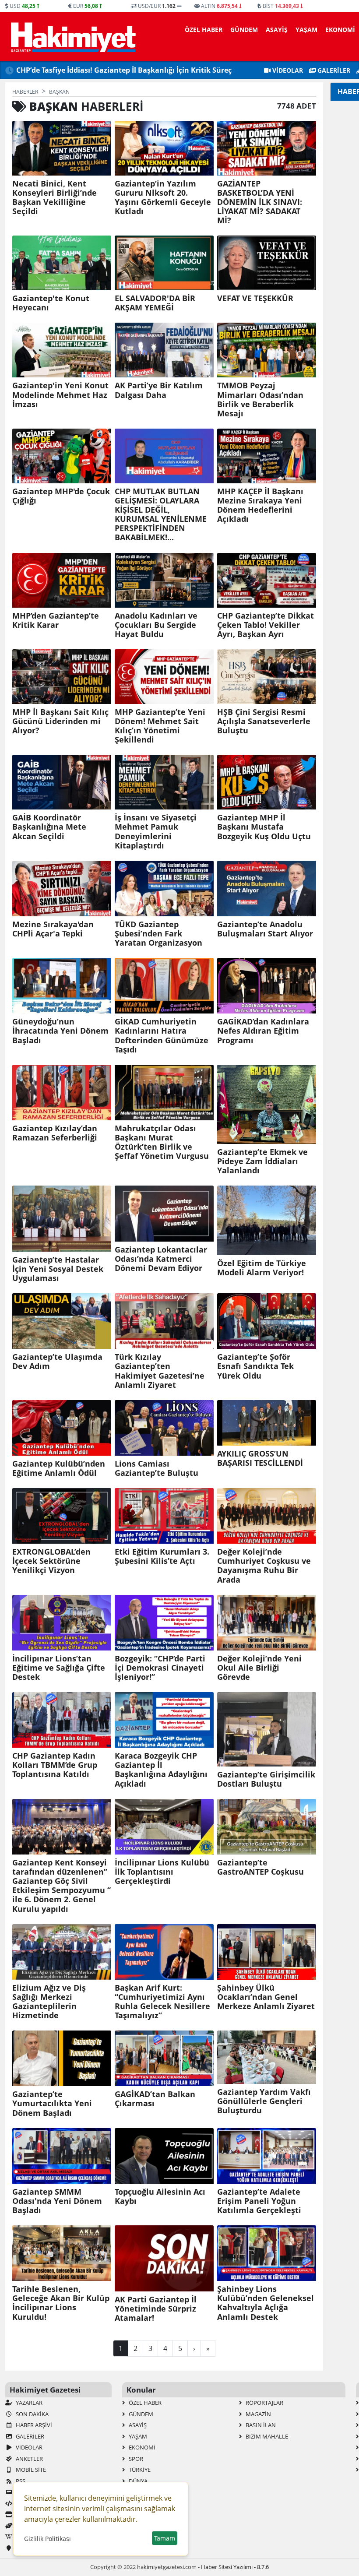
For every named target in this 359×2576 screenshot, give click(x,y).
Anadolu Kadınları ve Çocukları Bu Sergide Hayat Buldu (156, 625)
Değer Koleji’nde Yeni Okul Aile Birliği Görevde (259, 1668)
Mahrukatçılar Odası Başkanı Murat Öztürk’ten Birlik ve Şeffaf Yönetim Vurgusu (162, 1142)
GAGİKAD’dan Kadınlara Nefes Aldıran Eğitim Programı (263, 1031)
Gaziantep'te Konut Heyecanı (51, 303)
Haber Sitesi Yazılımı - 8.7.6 (235, 2567)
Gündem (244, 30)
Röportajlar (264, 2403)
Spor (135, 2459)
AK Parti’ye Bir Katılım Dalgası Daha (159, 390)
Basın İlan (260, 2425)
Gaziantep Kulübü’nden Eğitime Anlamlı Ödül (59, 1468)
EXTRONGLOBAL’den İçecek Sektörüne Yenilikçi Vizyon (51, 1561)
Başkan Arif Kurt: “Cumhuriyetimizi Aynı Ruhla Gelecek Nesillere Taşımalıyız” (162, 2002)
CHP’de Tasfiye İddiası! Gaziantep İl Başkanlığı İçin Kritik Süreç (124, 70)
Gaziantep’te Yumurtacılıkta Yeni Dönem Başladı (52, 2103)
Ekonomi (340, 30)
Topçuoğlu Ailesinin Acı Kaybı (160, 2196)
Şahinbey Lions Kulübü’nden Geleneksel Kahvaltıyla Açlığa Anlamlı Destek (266, 2303)
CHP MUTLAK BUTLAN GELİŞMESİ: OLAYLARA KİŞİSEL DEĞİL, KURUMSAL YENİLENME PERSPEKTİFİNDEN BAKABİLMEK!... (161, 515)
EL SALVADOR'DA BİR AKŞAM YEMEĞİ (155, 303)
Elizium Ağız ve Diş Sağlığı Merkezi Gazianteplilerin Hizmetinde (49, 2002)
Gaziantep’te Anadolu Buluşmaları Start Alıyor (265, 929)
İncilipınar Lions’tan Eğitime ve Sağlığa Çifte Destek (59, 1668)
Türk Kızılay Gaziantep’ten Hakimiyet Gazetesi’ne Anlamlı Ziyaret (160, 1371)
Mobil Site (30, 2470)
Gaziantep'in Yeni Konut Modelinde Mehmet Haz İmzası (60, 395)
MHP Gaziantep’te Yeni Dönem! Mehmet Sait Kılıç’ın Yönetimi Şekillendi (160, 726)
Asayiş (277, 30)
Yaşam (306, 30)
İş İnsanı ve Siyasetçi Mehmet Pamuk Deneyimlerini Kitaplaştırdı (156, 831)
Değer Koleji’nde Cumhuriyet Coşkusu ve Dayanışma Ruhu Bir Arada (264, 1566)
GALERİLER (333, 70)
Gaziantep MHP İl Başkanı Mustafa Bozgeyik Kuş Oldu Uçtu (264, 827)
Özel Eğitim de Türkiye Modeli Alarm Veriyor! (262, 1268)
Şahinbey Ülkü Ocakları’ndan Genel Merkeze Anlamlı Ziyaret (266, 1997)
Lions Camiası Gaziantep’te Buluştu (157, 1468)
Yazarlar (28, 2403)
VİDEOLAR (287, 70)
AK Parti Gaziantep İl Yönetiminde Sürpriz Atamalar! (156, 2309)
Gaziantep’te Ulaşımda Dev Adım (57, 1362)
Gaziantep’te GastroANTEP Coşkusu (260, 1867)
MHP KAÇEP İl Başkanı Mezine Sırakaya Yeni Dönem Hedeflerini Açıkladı (260, 505)
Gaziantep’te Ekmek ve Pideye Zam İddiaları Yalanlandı (262, 1161)
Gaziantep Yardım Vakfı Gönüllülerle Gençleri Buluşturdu (264, 2101)
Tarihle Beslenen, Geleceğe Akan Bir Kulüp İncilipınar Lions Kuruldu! (61, 2303)
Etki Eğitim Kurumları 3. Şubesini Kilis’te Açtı (162, 1556)
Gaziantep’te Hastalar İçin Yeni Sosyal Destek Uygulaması (58, 1269)
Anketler (29, 2459)
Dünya (137, 2481)
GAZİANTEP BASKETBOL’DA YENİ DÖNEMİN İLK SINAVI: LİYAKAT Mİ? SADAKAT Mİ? (260, 202)
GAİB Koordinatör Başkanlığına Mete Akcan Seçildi (49, 827)
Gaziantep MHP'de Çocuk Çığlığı (61, 496)
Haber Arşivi (33, 2425)
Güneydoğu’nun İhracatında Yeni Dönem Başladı (60, 1031)
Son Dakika (32, 2414)
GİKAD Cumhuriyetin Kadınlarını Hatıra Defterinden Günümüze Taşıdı (162, 1035)
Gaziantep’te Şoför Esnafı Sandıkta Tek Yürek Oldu (255, 1366)
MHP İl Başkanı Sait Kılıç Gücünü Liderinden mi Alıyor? (60, 721)
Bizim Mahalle (266, 2436)
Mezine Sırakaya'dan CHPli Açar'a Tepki (53, 929)
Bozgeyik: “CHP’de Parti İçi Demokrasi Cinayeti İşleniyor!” (160, 1668)
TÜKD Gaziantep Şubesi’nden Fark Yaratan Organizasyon (158, 934)
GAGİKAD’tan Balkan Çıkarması (155, 2099)
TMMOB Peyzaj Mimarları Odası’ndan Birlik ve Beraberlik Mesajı (260, 399)
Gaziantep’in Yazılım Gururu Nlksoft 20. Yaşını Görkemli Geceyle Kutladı (163, 197)
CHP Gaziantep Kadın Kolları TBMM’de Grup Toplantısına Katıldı (55, 1765)
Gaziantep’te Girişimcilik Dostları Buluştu (266, 1779)
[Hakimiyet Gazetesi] (72, 37)
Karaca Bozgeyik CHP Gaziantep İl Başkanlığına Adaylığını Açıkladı (161, 1770)
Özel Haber (204, 30)
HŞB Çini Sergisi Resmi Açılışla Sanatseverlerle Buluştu (264, 721)
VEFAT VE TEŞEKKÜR (255, 298)
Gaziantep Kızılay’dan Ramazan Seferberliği (55, 1133)
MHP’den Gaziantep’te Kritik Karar (56, 620)
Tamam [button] (165, 2538)
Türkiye (139, 2470)
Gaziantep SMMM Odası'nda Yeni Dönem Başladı (57, 2201)
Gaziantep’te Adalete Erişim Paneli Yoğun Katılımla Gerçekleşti (259, 2201)
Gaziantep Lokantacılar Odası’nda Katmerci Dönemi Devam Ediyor (161, 1259)
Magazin (258, 2414)
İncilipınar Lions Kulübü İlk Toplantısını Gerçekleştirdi (162, 1872)
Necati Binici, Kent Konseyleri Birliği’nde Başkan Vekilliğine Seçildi (55, 197)
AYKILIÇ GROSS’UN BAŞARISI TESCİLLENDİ (260, 1458)
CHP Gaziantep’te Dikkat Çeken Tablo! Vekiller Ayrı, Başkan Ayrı (266, 625)
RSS (20, 2481)
